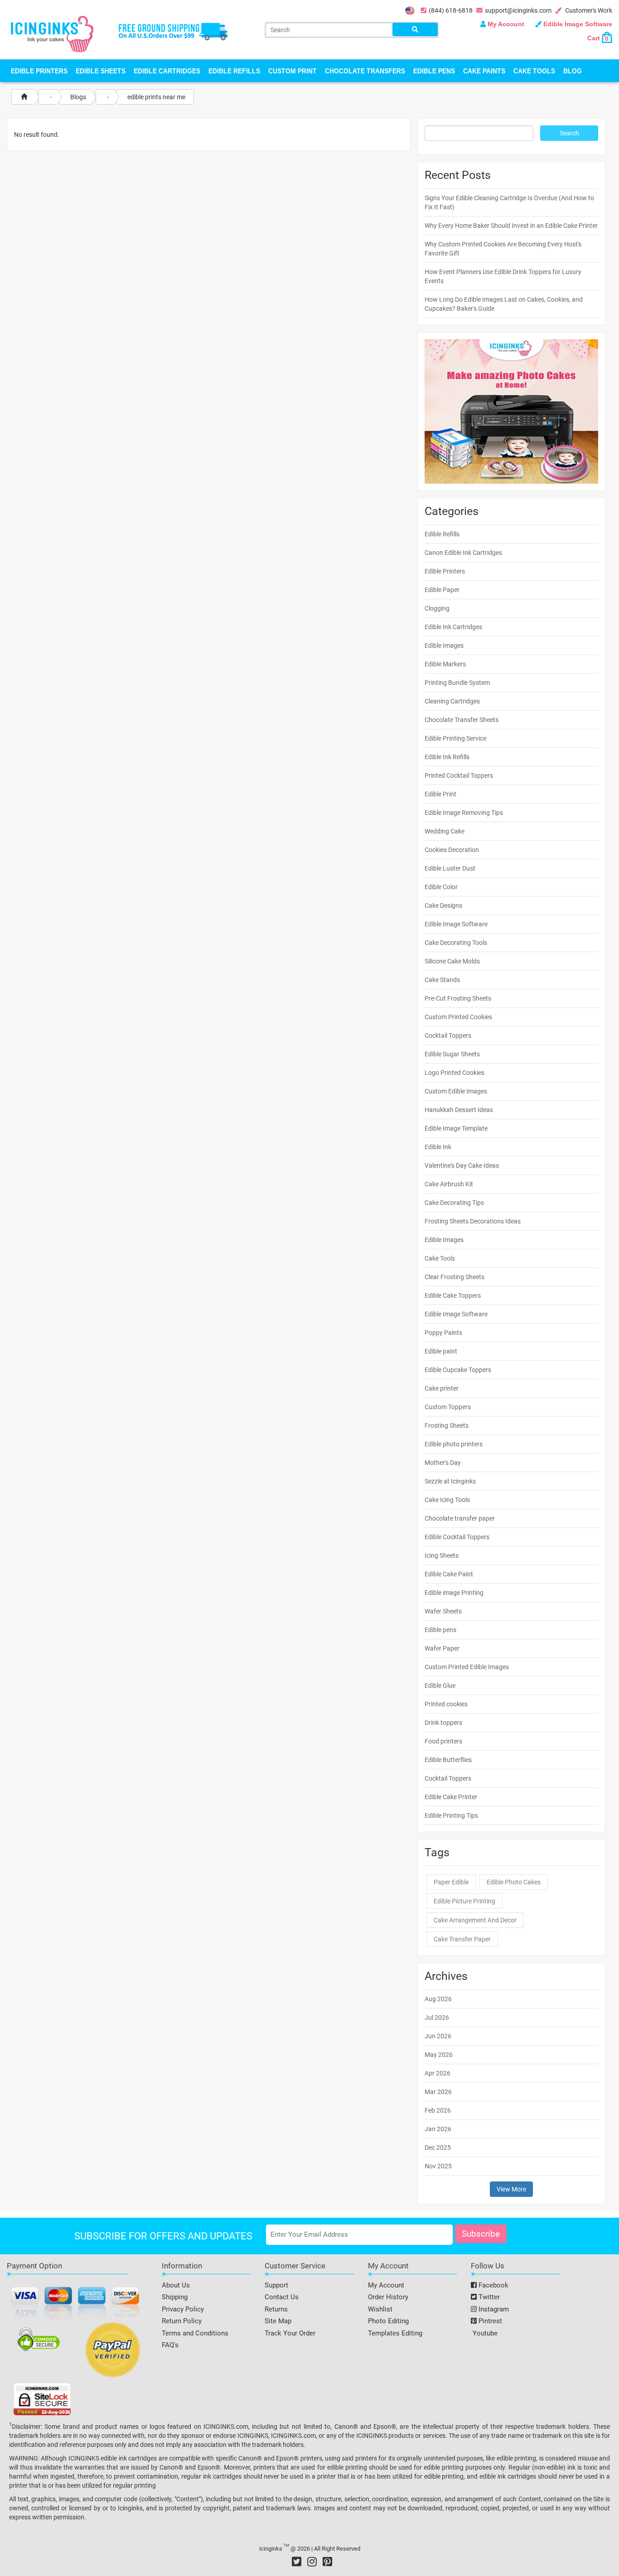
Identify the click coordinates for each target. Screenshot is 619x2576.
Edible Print (440, 794)
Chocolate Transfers (365, 71)
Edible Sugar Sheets (452, 1054)
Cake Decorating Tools (456, 943)
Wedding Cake (445, 831)
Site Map (278, 2321)
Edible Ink (438, 1147)
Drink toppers (443, 1723)
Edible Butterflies (448, 1760)
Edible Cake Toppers (453, 1295)
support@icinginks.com (518, 10)
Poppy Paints (443, 1333)
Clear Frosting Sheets (455, 1277)
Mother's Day (443, 1463)
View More (511, 2189)
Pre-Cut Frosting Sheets (458, 998)
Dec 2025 (438, 2147)
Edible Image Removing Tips (464, 813)
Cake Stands (442, 980)
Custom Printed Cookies (458, 1017)
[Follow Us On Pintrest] (327, 2562)
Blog (573, 71)
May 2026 (439, 2055)
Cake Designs (443, 905)
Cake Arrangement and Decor (475, 1920)
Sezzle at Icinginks (450, 1481)
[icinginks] (52, 33)
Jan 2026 (438, 2129)
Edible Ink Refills (447, 757)
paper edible (451, 1882)
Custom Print (293, 71)
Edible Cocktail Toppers (457, 1537)
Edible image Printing (454, 1593)
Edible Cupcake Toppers (458, 1370)
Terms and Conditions (195, 2333)
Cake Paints (484, 71)
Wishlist (380, 2309)
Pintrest (489, 2321)
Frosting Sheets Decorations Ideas (473, 1221)
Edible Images (444, 645)
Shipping (175, 2297)
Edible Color (441, 887)
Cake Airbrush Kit (449, 1184)
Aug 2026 (438, 1999)
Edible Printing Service (455, 738)
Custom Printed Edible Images (467, 1667)
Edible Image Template (456, 1128)
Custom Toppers (448, 1407)
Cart (598, 38)
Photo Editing (388, 2321)
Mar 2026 (438, 2092)
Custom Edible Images (456, 1091)
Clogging (437, 608)
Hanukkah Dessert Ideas (459, 1110)
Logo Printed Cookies (455, 1073)
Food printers (443, 1741)
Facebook (493, 2285)
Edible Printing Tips (451, 1815)
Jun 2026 (438, 2036)
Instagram (493, 2309)
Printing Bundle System (457, 683)
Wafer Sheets (443, 1611)
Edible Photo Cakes (514, 1882)
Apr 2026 (438, 2073)
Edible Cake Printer (451, 1797)
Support (276, 2285)
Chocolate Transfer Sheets (462, 720)
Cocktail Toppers (448, 1035)
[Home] (24, 97)
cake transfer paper (462, 1939)
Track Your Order (290, 2333)
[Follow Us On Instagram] (312, 2562)
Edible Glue (440, 1685)
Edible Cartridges (167, 71)
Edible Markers (445, 664)
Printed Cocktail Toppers (459, 775)
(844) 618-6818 (451, 10)
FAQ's (170, 2345)
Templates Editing (395, 2333)
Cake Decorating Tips (454, 1203)
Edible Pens (434, 71)
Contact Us (282, 2297)
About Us (176, 2285)
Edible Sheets (101, 71)
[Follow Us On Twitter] (297, 2562)
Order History (388, 2297)
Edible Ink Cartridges (453, 627)
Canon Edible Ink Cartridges (463, 553)
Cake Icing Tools (447, 1500)
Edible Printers (39, 71)
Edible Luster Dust (450, 868)
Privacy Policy (183, 2309)
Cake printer (442, 1388)
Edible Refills (234, 71)
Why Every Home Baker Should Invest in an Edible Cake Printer (511, 226)
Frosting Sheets (447, 1425)
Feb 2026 (438, 2110)
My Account (506, 24)
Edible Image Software (577, 24)
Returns (276, 2309)
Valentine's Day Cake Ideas (462, 1165)
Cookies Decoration (452, 850)
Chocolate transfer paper (460, 1518)
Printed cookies (446, 1704)
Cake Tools (534, 71)
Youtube (484, 2333)
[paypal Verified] (113, 2351)
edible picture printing (464, 1901)
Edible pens (440, 1630)
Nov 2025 (438, 2166)
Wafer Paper (442, 1648)
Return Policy (182, 2321)
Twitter (488, 2297)
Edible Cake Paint (449, 1574)
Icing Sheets (442, 1555)
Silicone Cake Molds (452, 961)
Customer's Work (588, 10)
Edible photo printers (454, 1444)
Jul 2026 (437, 2017)
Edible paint (441, 1351)
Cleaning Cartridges (452, 701)
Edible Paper (442, 590)
